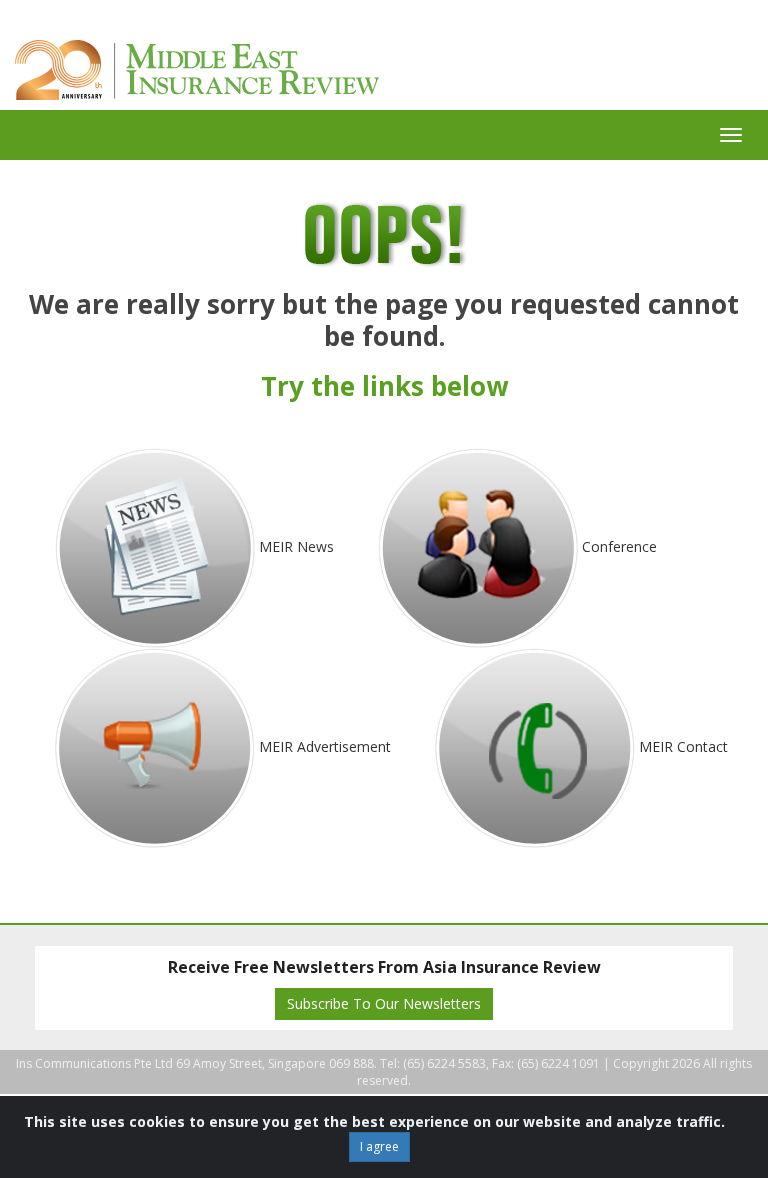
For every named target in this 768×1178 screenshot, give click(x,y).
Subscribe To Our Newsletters (384, 1003)
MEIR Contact (683, 746)
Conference (619, 546)
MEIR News (296, 546)
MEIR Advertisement (325, 746)
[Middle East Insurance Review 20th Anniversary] (242, 70)
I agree (379, 1146)
